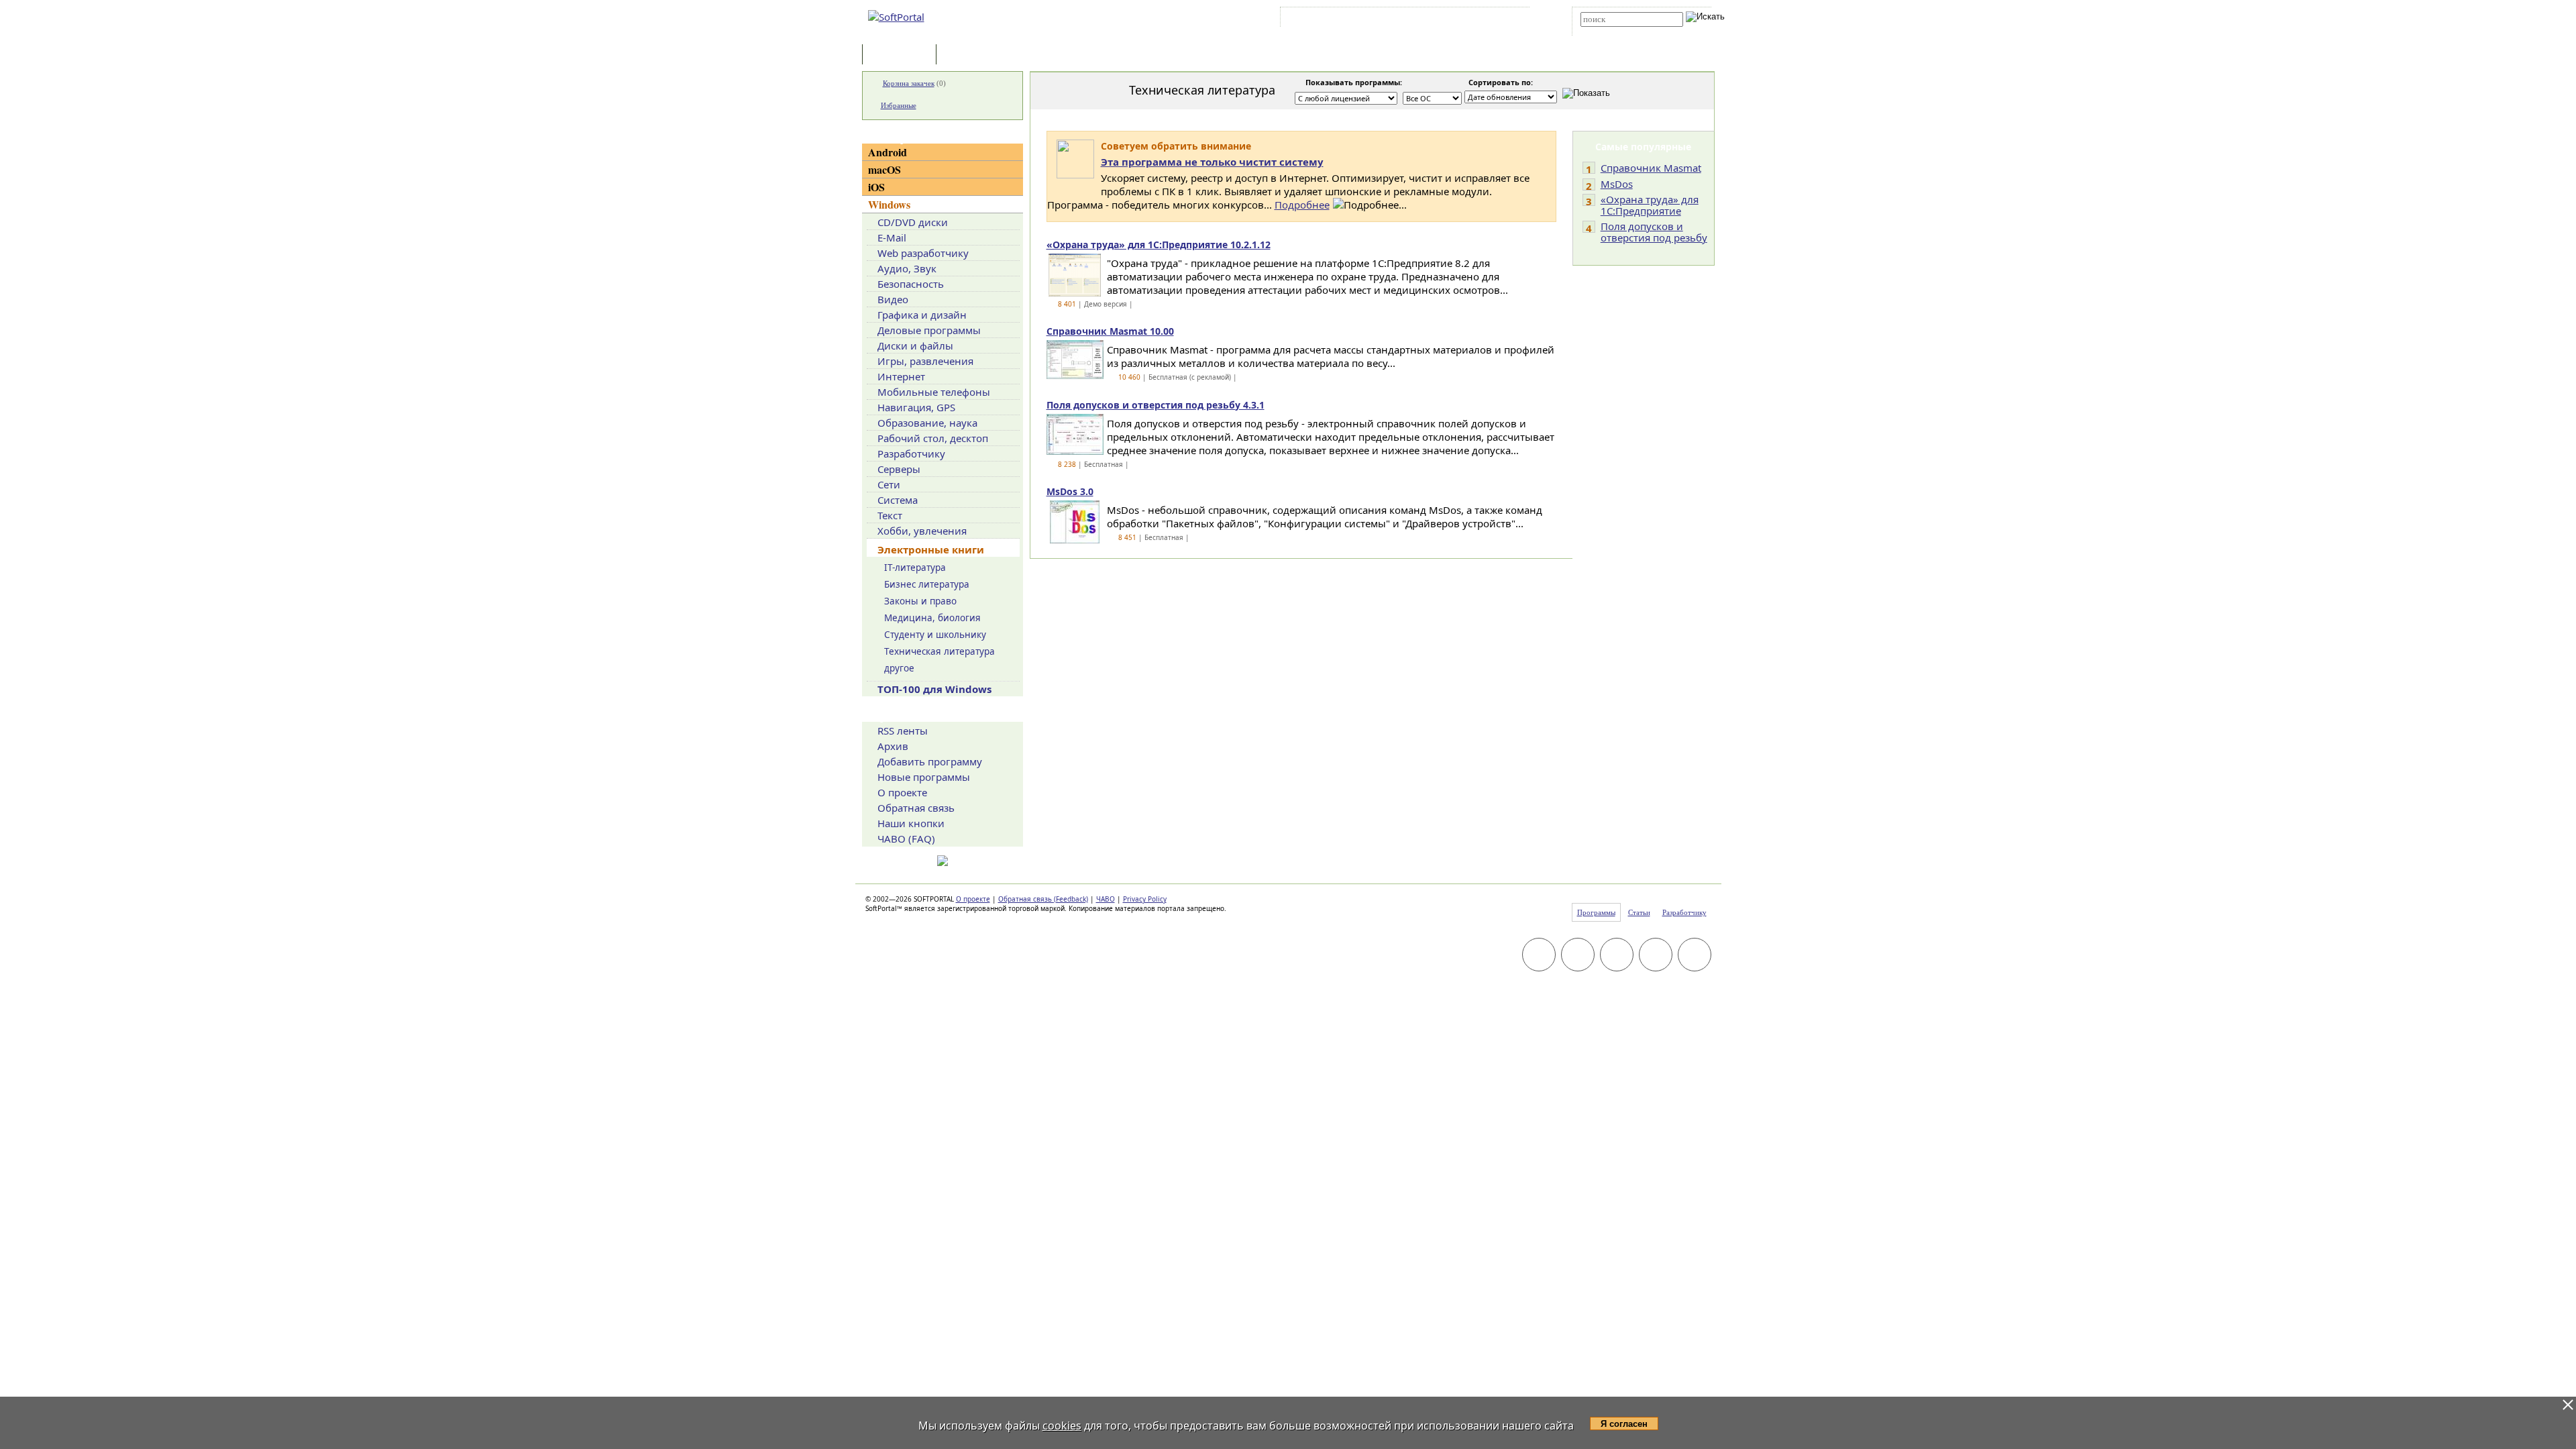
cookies (1062, 1426)
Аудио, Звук (907, 268)
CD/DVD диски (913, 222)
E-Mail (892, 237)
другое (899, 668)
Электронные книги (931, 549)
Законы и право (920, 601)
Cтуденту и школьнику (935, 635)
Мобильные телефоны (934, 392)
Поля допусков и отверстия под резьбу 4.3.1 (1156, 405)
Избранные (899, 105)
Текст (890, 515)
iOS (876, 187)
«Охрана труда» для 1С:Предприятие (1650, 205)
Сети (889, 484)
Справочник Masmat (1651, 168)
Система (898, 500)
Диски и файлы (915, 345)
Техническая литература (940, 651)
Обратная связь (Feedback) (1043, 899)
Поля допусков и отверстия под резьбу (1654, 232)
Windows (889, 204)
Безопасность (911, 284)
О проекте (902, 792)
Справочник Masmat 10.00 (1110, 331)
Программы (902, 55)
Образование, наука (927, 423)
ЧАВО (1106, 899)
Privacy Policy (1145, 899)
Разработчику (911, 453)
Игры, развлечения (925, 361)
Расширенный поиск (1618, 31)
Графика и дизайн (922, 315)
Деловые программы (929, 330)
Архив (893, 746)
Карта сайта (1469, 19)
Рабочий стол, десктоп (933, 438)
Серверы (899, 469)
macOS (884, 169)
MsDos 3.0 (1070, 491)
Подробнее (1302, 205)
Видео (893, 299)
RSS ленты (903, 731)
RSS (1510, 19)
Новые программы (924, 777)
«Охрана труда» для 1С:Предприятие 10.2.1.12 (1159, 245)
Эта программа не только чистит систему (1212, 162)
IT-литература (915, 568)
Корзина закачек (909, 83)
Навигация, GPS (916, 407)
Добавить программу (930, 761)
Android (888, 152)
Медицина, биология (932, 618)
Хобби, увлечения (922, 531)
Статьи (969, 55)
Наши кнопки (911, 823)
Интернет (901, 376)
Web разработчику (923, 253)
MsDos (1617, 184)
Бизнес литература (927, 584)
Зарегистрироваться (1400, 19)
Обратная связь (916, 808)
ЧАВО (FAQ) (906, 839)
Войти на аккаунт (1324, 19)
